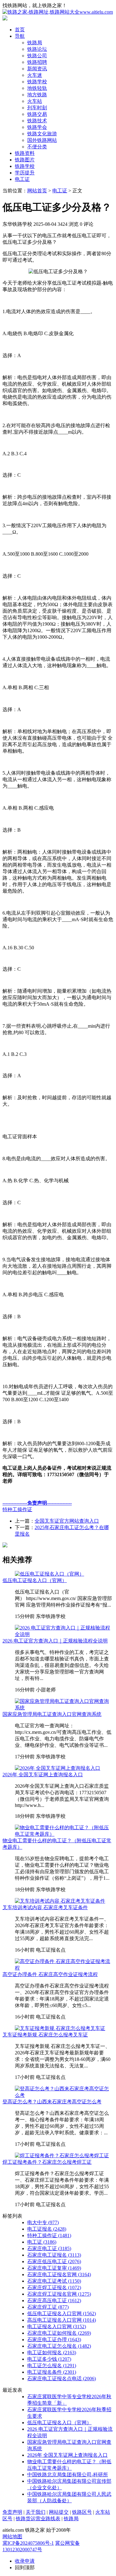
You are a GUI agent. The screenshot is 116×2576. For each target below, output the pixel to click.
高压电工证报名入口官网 (62, 2320)
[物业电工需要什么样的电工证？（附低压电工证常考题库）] (64, 1834)
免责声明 (12, 2512)
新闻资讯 (37, 69)
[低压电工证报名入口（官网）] (49, 1574)
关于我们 (36, 2512)
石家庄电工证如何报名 (59, 2333)
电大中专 (43, 2222)
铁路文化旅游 (42, 134)
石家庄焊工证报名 (54, 2287)
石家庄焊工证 (48, 2307)
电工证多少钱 (49, 2359)
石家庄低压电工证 (54, 2261)
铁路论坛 (37, 49)
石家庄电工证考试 (54, 2281)
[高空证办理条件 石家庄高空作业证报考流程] (64, 1968)
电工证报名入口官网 (57, 2327)
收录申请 (25, 2561)
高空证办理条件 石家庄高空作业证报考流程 (50, 1974)
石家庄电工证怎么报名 (59, 2346)
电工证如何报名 (52, 2353)
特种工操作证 (17, 1509)
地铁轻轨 (37, 88)
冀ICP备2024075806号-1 (28, 2543)
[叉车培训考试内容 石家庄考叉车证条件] (60, 1901)
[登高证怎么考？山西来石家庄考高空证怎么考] (64, 2095)
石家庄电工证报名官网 (59, 2274)
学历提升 (25, 173)
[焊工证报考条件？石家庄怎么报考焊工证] (62, 2156)
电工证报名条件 (52, 2372)
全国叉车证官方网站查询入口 (67, 1521)
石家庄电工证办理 (54, 2340)
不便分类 (37, 147)
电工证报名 (47, 2229)
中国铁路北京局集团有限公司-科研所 (68, 2475)
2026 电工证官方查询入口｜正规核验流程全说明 (55, 1641)
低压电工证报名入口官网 (62, 2314)
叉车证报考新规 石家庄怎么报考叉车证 (45, 2035)
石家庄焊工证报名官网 (59, 2294)
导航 (20, 36)
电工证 (22, 179)
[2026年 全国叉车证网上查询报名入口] (58, 1768)
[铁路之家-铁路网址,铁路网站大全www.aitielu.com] (58, 12)
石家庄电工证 (49, 2248)
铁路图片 (25, 160)
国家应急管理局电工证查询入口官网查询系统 (52, 1714)
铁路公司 (37, 56)
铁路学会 (37, 127)
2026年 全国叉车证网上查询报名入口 (43, 1775)
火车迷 (35, 75)
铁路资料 (25, 153)
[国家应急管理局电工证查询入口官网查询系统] (64, 1708)
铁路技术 (37, 121)
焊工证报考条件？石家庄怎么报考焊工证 (47, 2162)
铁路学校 (37, 82)
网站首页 (37, 191)
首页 (20, 30)
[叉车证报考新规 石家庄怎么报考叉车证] (60, 2028)
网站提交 (59, 2512)
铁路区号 (82, 2512)
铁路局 (35, 43)
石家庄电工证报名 (54, 2255)
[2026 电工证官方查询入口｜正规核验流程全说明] (64, 1634)
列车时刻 (37, 108)
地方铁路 (37, 95)
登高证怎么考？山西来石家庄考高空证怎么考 (52, 2102)
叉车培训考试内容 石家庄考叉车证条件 (45, 1907)
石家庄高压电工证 (54, 2300)
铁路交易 (37, 114)
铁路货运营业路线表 (38, 2519)
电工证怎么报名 (52, 2366)
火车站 (35, 101)
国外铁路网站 (42, 140)
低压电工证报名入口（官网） (35, 1580)
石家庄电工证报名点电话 (62, 2379)
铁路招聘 (37, 62)
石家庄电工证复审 (54, 2268)
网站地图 (12, 2537)
